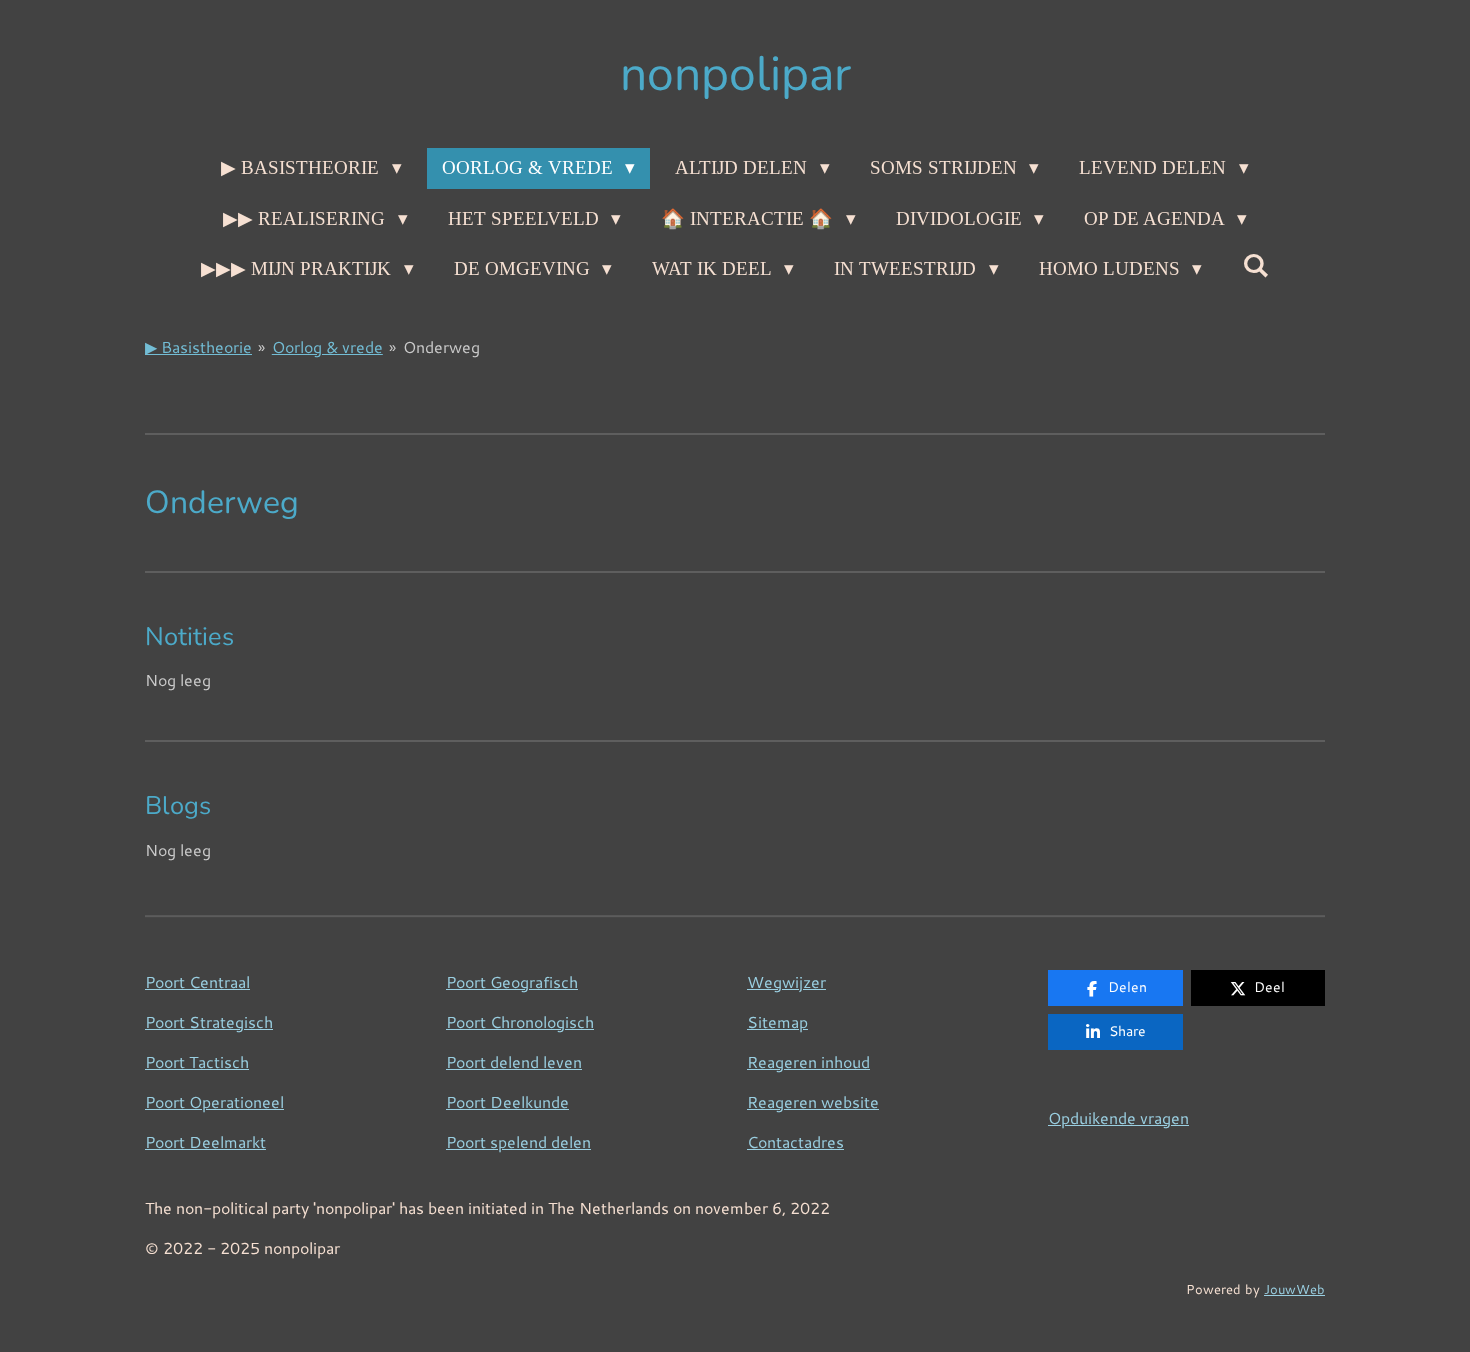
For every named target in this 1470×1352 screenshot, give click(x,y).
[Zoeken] (1255, 266)
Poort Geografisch (512, 981)
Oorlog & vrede (327, 346)
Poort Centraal (197, 981)
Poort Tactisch (197, 1061)
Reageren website (813, 1101)
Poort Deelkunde (507, 1101)
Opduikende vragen (1118, 1117)
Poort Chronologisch (520, 1021)
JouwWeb (1294, 1288)
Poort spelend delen (518, 1141)
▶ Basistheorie (198, 346)
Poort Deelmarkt (205, 1141)
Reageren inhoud (808, 1061)
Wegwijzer (786, 981)
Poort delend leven (514, 1061)
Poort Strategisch (209, 1021)
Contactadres (795, 1141)
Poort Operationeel (214, 1101)
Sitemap (777, 1021)
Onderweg (441, 346)
